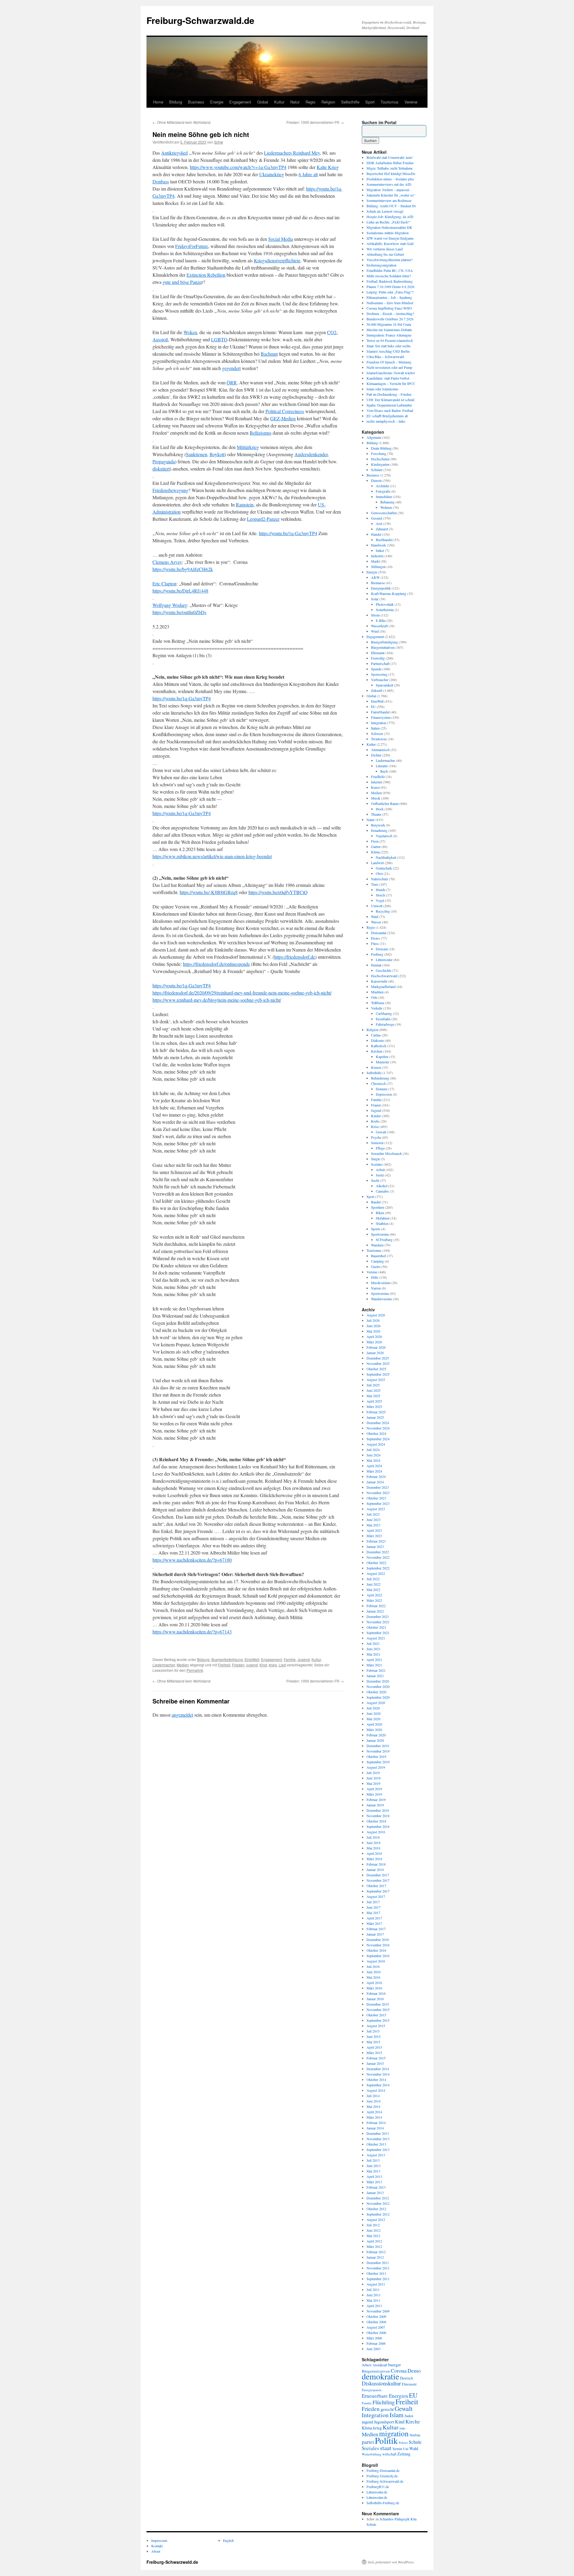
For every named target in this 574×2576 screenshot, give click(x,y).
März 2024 (374, 1471)
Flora (375, 841)
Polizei (403, 2443)
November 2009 (378, 2311)
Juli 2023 (373, 1514)
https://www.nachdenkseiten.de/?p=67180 (192, 1560)
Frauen (376, 1105)
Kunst (375, 787)
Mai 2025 (373, 1396)
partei (368, 2442)
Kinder (376, 1116)
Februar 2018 (376, 1864)
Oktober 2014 (376, 2079)
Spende (376, 669)
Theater (376, 814)
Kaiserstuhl (379, 981)
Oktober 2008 (376, 2322)
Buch (384, 771)
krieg (273, 1665)
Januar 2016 (375, 1999)
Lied (282, 1665)
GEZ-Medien (283, 418)
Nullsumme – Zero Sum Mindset (390, 303)
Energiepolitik (381, 588)
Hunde (381, 890)
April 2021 (374, 1660)
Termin (397, 2449)
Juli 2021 (373, 1643)
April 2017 (374, 1918)
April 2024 (374, 1466)
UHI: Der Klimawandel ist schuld (390, 400)
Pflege (380, 1148)
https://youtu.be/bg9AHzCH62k (183, 569)
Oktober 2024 (376, 1433)
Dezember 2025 (378, 1358)
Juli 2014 (373, 2096)
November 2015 (378, 2009)
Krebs (375, 1121)
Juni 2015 (374, 2036)
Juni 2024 (374, 1455)
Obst (379, 873)
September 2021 (378, 1633)
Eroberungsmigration (381, 265)
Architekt (382, 486)
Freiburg (377, 954)
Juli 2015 (373, 2031)
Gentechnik (384, 868)
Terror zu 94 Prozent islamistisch (390, 340)
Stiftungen (378, 567)
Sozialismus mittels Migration (388, 233)
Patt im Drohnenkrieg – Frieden (389, 394)
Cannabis (382, 1191)
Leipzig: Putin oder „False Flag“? (390, 292)
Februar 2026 (376, 1347)
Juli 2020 (373, 1708)
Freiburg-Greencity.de (382, 2476)
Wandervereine (381, 1299)
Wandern (377, 1245)
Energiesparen (372, 2390)
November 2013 (378, 2139)
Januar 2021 (375, 1676)
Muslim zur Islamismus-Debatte (389, 330)
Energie (217, 102)
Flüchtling (384, 2402)
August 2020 (376, 1703)
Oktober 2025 (376, 1369)
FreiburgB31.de (378, 2487)
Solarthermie (385, 610)
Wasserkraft (379, 626)
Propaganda (164, 461)
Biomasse (378, 583)
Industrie (377, 556)
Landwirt (377, 863)
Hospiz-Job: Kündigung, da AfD (390, 217)
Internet (376, 782)
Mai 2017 (373, 1913)
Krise (375, 1126)
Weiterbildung (372, 2454)
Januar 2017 (375, 1934)
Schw (219, 142)
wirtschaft (389, 2454)
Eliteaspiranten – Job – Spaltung (389, 297)
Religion (328, 102)
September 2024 (378, 1439)
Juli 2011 (373, 2289)
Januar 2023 (375, 1546)
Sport (370, 102)
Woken (190, 332)
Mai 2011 (373, 2300)
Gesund (377, 518)
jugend (252, 1665)
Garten (376, 847)
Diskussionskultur (381, 2383)
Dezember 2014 (378, 2069)
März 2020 (374, 1729)
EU (373, 707)
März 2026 (374, 1342)
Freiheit (224, 1665)
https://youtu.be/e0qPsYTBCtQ (278, 892)
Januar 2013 (375, 2193)
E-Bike (381, 620)
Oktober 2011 (376, 2273)
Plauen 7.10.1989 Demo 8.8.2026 (390, 287)
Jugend (304, 1659)
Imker (380, 550)
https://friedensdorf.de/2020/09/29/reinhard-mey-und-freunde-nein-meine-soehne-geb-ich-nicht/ (242, 993)
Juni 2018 (374, 1843)
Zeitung (404, 2454)
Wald (375, 916)
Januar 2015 (375, 2063)
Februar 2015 (376, 2058)
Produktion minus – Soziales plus (390, 179)
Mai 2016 (373, 1977)
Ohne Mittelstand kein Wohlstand (181, 122)
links (402, 2428)
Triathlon (382, 1223)
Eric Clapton (164, 583)
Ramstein (245, 504)
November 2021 (378, 1622)
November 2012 (378, 2203)
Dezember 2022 (378, 1552)
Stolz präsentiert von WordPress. (391, 2562)
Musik (376, 798)
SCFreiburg (384, 1240)
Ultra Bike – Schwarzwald (385, 357)
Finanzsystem (381, 717)
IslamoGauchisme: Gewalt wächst (391, 373)
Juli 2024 (373, 1450)
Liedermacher (164, 1665)
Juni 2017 (374, 1907)
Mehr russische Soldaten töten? (389, 276)
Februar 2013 (376, 2187)
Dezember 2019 (378, 1746)
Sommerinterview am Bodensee (389, 200)
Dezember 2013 (378, 2133)
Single (375, 1159)
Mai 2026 (373, 1331)
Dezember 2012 (378, 2198)
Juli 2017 (373, 1902)
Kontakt (157, 2546)
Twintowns (379, 739)
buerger (394, 2365)
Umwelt (377, 906)
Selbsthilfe (350, 102)
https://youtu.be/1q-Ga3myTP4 (288, 533)
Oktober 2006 (376, 2333)
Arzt (379, 523)
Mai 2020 (373, 1719)
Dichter (376, 755)
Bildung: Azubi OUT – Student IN (391, 206)
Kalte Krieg (328, 167)
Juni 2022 (374, 1584)
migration (394, 2433)
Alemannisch (380, 750)
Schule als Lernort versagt (385, 211)
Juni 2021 (374, 1649)
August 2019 (376, 1767)
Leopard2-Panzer (263, 519)
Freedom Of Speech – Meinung (389, 362)
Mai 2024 (373, 1460)
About (156, 2551)
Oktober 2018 (376, 1821)
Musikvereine (381, 1283)
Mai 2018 (373, 1848)
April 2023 (374, 1530)
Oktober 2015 (376, 2015)
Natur (295, 102)
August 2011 (376, 2284)
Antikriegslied (174, 153)
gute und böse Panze (182, 282)
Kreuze (376, 1067)
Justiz (380, 1175)
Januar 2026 (375, 1353)
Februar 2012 (376, 2252)
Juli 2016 (373, 1966)
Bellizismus (261, 433)
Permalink (195, 1670)
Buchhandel (384, 540)
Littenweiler (384, 960)
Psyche (376, 1137)
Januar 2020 (375, 1740)
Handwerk (378, 545)
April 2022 (374, 1595)
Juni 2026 (374, 1326)
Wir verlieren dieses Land (385, 249)
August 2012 (376, 2219)
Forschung (379, 453)
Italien (375, 728)
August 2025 (376, 1380)
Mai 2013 (373, 2171)
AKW (375, 577)
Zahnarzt (382, 529)
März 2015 (374, 2053)
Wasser (376, 922)
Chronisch (378, 1083)
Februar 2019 (376, 1799)
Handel (376, 534)
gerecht (387, 2409)
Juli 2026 (373, 1320)
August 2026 (376, 1315)
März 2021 (374, 1665)
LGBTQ (219, 339)
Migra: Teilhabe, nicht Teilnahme (390, 168)
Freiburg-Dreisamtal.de (383, 2470)
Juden (409, 2416)
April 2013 (374, 2176)
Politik (386, 2440)
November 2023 (378, 1493)
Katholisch (379, 1046)
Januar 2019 (375, 1805)
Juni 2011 (374, 2295)
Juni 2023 (374, 1520)
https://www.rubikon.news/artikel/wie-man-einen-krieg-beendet (212, 856)
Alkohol (382, 1186)
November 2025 (378, 1363)
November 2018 (378, 1816)
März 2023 (374, 1536)
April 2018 (374, 1853)
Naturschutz (380, 879)
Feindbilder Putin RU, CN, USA (390, 270)
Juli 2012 (373, 2225)
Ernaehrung (379, 830)
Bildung (176, 102)
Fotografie (383, 491)
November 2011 (378, 2268)
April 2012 (374, 2241)
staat (386, 2448)
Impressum (159, 2540)
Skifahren (383, 1218)
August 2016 (376, 1961)
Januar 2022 (375, 1611)
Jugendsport (384, 2422)
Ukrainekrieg (272, 174)
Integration (379, 723)
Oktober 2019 (376, 1756)
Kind (263, 1665)
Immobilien (384, 497)
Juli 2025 (373, 1385)
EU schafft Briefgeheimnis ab (387, 416)
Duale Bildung (381, 448)
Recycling (383, 911)
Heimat (376, 965)
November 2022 (378, 1557)
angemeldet (182, 1715)
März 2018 (374, 1859)
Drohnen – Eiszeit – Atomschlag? (390, 313)
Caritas (376, 1035)
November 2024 (378, 1428)
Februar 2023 (376, 1541)
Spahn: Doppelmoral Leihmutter (389, 405)
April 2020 (374, 1724)
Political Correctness (285, 411)
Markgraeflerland (383, 986)
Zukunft (377, 690)
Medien (183, 1665)
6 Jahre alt (308, 174)
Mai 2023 (373, 1525)
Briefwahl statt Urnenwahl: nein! (390, 157)
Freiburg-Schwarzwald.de (200, 20)
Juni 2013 (374, 2166)
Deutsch (407, 2378)
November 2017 (378, 1880)
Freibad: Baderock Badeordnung (390, 281)
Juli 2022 (373, 1579)
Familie (290, 1659)
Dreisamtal (379, 933)
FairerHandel (380, 712)
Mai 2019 (373, 1783)
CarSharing (384, 1013)
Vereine (411, 102)
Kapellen (382, 1056)
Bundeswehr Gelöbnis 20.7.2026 (390, 319)
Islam (397, 2415)
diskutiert (161, 469)
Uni (406, 2449)
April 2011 (374, 2306)
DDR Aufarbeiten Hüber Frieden (390, 163)
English (228, 2540)
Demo (414, 2371)
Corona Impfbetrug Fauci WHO (389, 308)
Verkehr (377, 1008)
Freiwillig (378, 658)
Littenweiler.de (377, 2492)
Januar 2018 (375, 1869)
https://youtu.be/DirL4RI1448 (180, 591)
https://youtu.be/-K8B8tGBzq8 (209, 892)
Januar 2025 (375, 1417)
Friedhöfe (378, 777)
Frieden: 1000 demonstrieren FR (315, 122)
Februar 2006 (376, 2343)
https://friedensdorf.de (295, 957)
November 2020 (378, 1686)
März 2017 (374, 1923)
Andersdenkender (311, 454)
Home (158, 102)
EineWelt (252, 1659)
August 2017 (376, 1896)
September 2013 (378, 2149)
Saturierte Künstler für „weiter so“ (391, 195)
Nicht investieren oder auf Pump (389, 367)
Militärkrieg (248, 447)
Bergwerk (378, 825)
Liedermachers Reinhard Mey (292, 153)
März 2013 (374, 2182)
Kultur (279, 102)
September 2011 (378, 2279)
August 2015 (376, 2026)
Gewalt (381, 1132)
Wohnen (386, 507)
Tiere (375, 884)
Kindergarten (380, 464)
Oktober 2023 (376, 1498)
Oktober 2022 (376, 1563)
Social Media (281, 239)
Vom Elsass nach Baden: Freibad (390, 410)
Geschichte (384, 970)
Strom (375, 615)
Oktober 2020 (376, 1692)
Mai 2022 (373, 1590)
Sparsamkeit (384, 685)
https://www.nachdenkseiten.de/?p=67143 (192, 1632)
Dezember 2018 (378, 1810)
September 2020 (378, 1697)
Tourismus (390, 102)
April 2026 (374, 1336)
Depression (384, 1094)
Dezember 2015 (378, 2004)
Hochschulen (380, 459)
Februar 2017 (376, 1929)
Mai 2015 (373, 2042)
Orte (374, 997)
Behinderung (380, 1078)
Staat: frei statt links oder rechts (389, 346)
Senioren (377, 1143)
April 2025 (374, 1401)
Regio (310, 102)
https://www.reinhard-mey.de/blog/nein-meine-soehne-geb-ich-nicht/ (217, 1000)
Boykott (217, 454)
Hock (380, 809)
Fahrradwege (385, 1024)
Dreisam (382, 949)
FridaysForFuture (192, 246)
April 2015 (374, 2047)
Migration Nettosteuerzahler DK (389, 227)
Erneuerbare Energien (385, 2396)
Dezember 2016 (378, 1939)
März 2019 (374, 1794)
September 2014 (378, 2085)
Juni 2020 (374, 1713)
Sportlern (378, 1207)
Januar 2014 (375, 2128)
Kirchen (377, 1051)
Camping (377, 1261)
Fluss (375, 943)
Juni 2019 (374, 1778)
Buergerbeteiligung (227, 1659)
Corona (399, 2371)
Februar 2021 (376, 1670)
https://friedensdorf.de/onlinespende (216, 964)
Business (196, 102)
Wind (375, 631)
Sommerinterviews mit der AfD (389, 184)
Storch (380, 895)
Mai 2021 (373, 1654)
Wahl (414, 2448)
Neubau (415, 2435)
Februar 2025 (376, 1412)
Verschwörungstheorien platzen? (390, 260)
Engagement (240, 102)
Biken (380, 1213)
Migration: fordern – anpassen (388, 190)
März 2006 (374, 2338)
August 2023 (376, 1509)
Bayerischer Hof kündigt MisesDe (391, 173)
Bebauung (387, 502)
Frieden (238, 1665)
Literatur (382, 766)
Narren (376, 1288)
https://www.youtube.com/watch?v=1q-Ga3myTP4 (238, 167)
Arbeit (380, 1170)
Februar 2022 (376, 1606)
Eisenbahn (383, 1019)
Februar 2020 (376, 1735)
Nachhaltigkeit (386, 857)
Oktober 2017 (376, 1886)
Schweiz (377, 733)
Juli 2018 (373, 1837)
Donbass (161, 181)
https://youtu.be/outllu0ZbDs (179, 612)
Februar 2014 (376, 2123)
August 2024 (376, 1444)
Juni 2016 (374, 1972)
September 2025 (378, 1374)
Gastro (376, 1266)
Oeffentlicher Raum (385, 803)
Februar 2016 (376, 1993)
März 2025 (374, 1406)
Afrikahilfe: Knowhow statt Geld (390, 243)
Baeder (376, 1202)
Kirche (413, 2421)
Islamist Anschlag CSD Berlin (388, 351)
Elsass (375, 938)
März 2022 (374, 1600)
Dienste (376, 480)
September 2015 (378, 2020)
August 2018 (376, 1832)
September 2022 (378, 1568)
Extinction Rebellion (206, 275)
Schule (415, 2442)
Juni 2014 (374, 2101)
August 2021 (376, 1638)
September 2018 (378, 1826)
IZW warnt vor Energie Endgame (390, 238)
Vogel (380, 900)
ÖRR (232, 382)
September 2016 (378, 1956)
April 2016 (374, 1983)
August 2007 (376, 2327)
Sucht (375, 1180)
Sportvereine (380, 1234)
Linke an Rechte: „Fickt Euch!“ (388, 222)
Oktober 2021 (376, 1627)
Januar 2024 (375, 1482)
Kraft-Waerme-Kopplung (389, 593)
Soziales (377, 1164)
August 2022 (376, 1573)
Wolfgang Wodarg (170, 605)
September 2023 (378, 1503)
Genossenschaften (384, 513)
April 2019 (374, 1789)
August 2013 (376, 2155)
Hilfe (375, 1277)
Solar (375, 599)
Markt (375, 561)
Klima (375, 852)
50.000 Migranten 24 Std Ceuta (389, 324)
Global (263, 102)
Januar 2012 (375, 2257)
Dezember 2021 (378, 1616)
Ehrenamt (378, 653)
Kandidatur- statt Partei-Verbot (388, 378)
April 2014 (374, 2112)
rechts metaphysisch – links (386, 421)
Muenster (383, 1062)
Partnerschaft (380, 663)
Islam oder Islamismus (383, 389)
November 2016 (378, 1945)
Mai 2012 (373, 2236)
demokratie (380, 2376)
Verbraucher (380, 680)
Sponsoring (379, 674)
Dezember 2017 (378, 1875)
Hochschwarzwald (384, 976)
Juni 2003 (374, 2349)
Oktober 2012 (376, 2209)
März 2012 (374, 2246)
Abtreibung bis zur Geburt (385, 254)
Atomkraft (380, 2365)
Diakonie (377, 1040)
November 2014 (378, 2074)
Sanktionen (197, 454)
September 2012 (378, 2214)
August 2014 (376, 2090)
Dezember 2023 (378, 1487)
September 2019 (378, 1762)
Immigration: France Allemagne (389, 335)
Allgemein (374, 437)
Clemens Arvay (167, 562)
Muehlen (377, 992)
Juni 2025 (374, 1390)
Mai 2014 (373, 2106)
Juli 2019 (373, 1773)
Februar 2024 (376, 1476)
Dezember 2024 (378, 1423)
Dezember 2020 (378, 1681)
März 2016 (374, 1988)
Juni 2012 (374, 2230)
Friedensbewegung (170, 490)
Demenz (382, 1089)
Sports (376, 1229)
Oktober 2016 (376, 1950)
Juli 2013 (373, 2160)
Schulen (377, 470)
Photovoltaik (385, 604)
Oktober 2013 (376, 2144)
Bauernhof (378, 1256)
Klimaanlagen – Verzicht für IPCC (391, 383)
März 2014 (374, 2117)
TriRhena (377, 1003)
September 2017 (378, 1891)
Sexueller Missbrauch (386, 1153)
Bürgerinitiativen (383, 647)
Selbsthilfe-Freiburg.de (383, 2503)
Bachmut (269, 354)
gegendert (231, 368)
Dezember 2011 (378, 2263)
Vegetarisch (384, 836)
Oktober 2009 (376, 2316)
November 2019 (378, 1751)
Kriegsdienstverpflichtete (277, 260)
